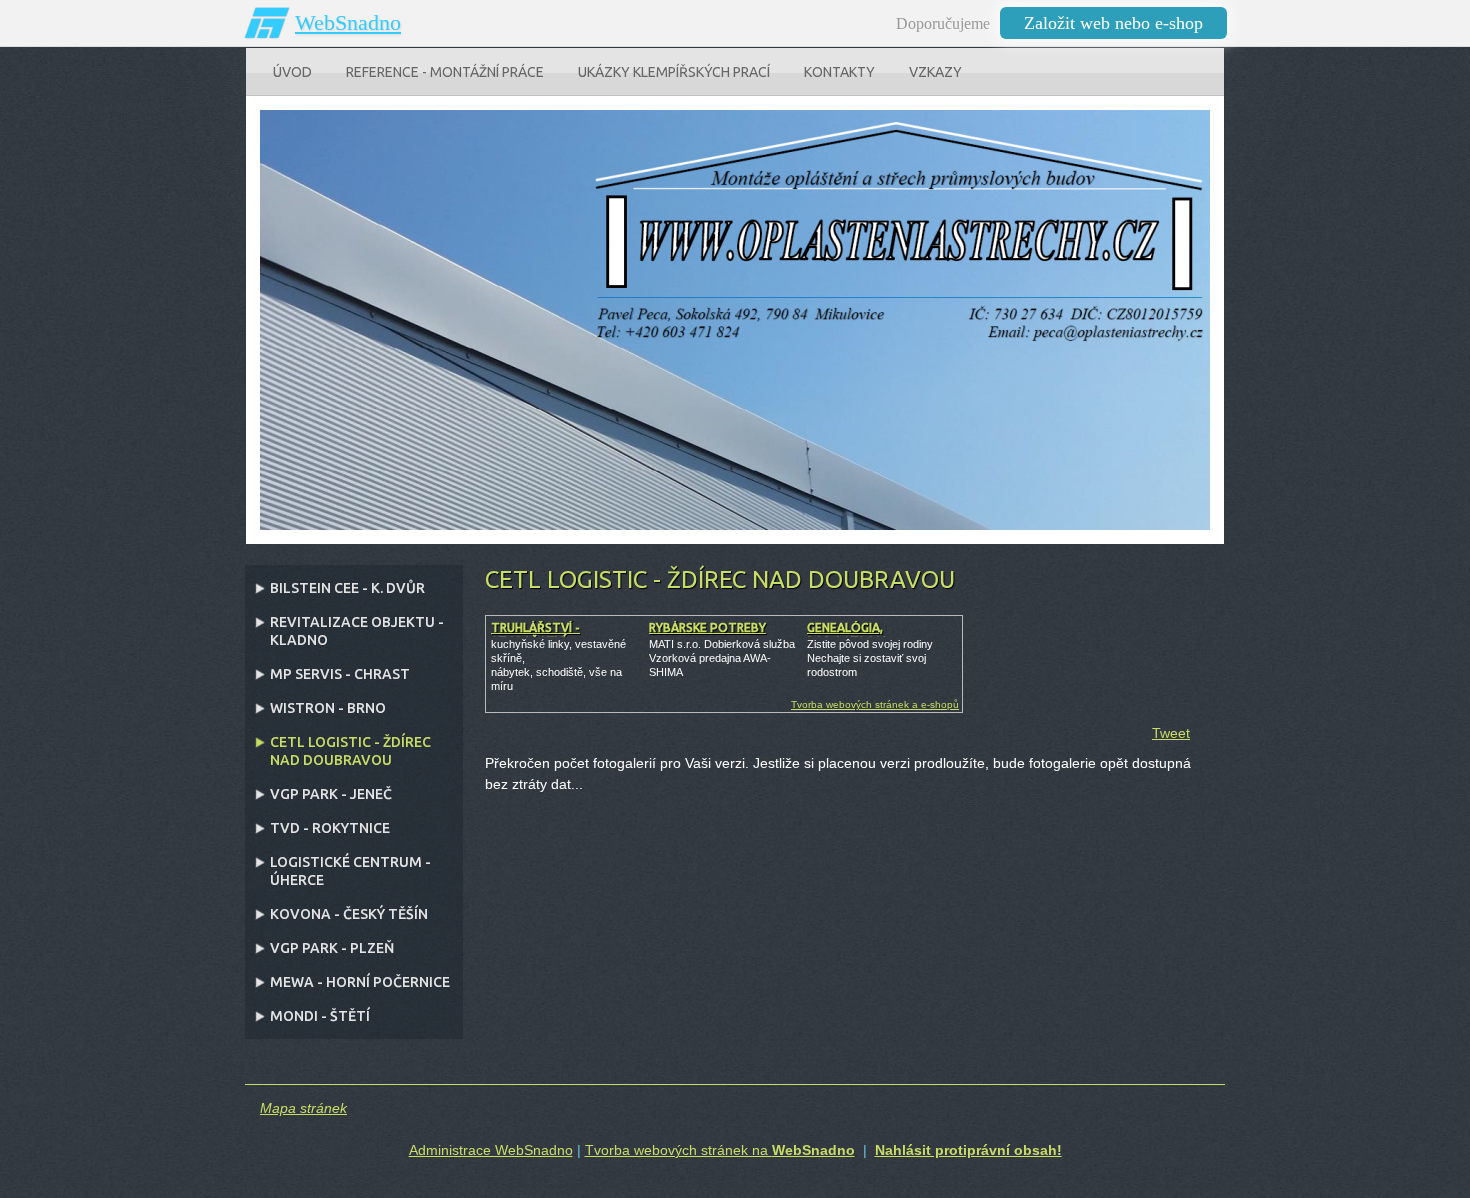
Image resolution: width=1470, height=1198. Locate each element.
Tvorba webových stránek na (720, 1150)
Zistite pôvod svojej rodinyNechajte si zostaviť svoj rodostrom (870, 658)
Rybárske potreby (707, 627)
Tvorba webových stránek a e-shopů (875, 704)
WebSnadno (348, 22)
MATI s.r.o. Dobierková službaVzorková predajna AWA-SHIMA (722, 658)
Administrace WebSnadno (491, 1150)
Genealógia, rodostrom (846, 634)
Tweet (1171, 733)
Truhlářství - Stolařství (535, 634)
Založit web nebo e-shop (1113, 23)
